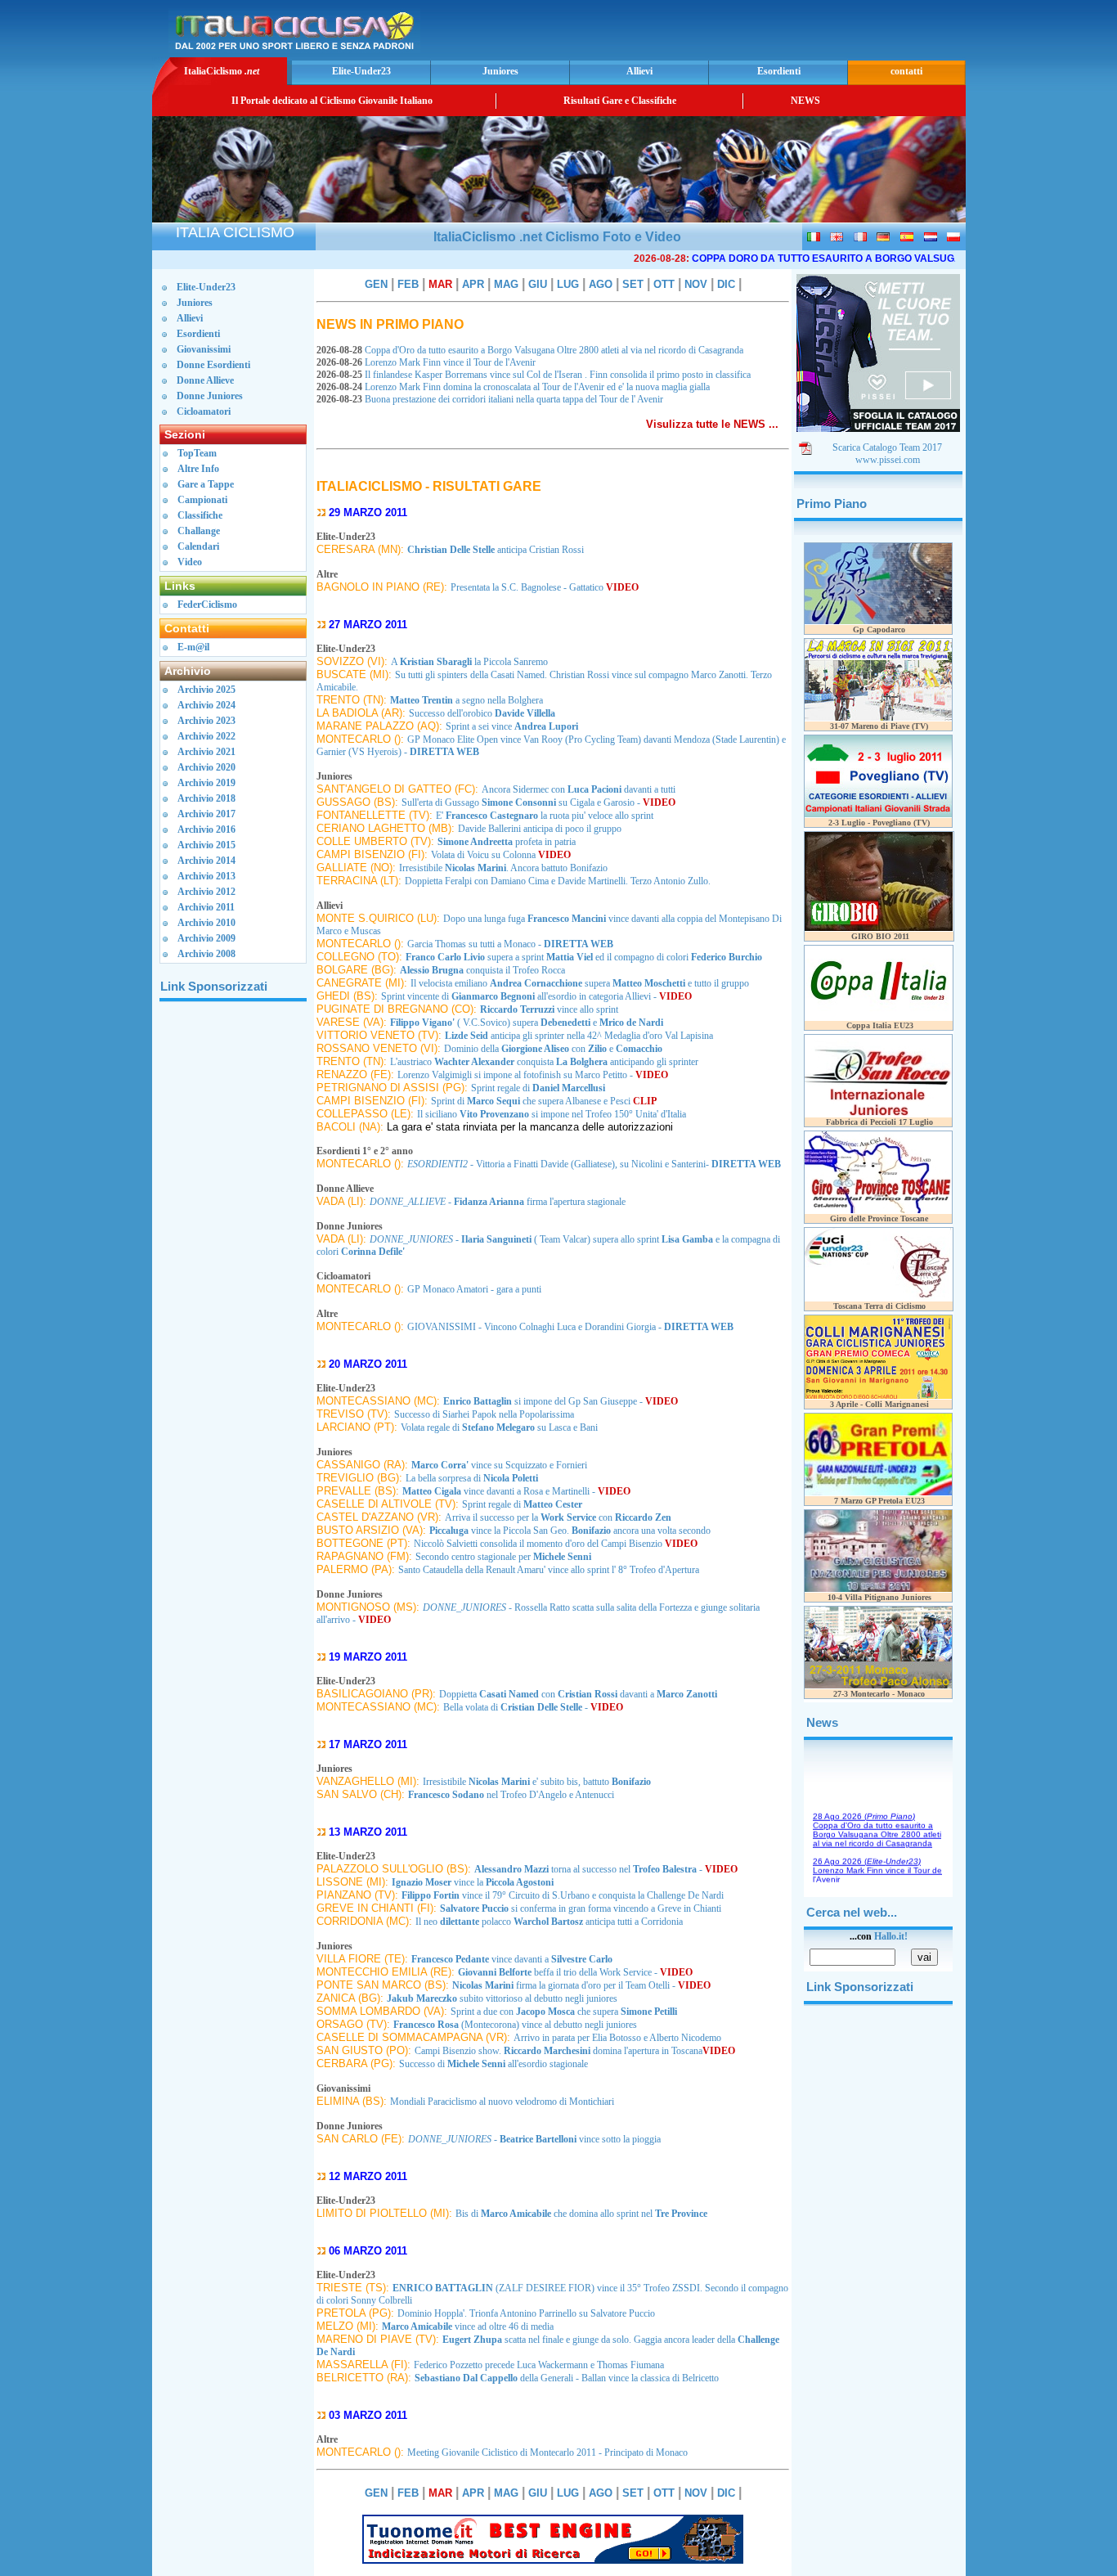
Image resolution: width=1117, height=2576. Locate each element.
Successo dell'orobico (482, 713)
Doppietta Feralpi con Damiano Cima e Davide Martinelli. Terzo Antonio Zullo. (558, 881)
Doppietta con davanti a (578, 1694)
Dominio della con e (553, 1049)
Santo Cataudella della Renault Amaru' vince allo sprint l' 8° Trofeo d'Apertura (549, 1570)
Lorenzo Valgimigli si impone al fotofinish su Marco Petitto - (533, 1075)
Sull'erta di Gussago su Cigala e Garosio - (538, 802)
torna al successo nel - (606, 1869)
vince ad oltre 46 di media (468, 2326)
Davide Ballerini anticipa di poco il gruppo (540, 829)
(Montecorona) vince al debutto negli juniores (515, 2025)
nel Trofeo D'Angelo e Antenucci (511, 1795)
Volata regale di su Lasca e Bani (499, 1427)
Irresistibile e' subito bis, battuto (537, 1782)
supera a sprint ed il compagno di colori (584, 957)
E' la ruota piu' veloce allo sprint (545, 816)
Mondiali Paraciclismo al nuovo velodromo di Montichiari (502, 2102)
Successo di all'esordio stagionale (493, 2064)
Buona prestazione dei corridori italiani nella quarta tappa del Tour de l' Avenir (491, 399)
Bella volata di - (533, 1707)
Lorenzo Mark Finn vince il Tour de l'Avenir (427, 362)
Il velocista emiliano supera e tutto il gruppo (580, 983)
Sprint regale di (538, 1088)
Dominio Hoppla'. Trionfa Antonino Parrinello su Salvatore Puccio (526, 2313)
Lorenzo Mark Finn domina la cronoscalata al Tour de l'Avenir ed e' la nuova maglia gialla (514, 387)
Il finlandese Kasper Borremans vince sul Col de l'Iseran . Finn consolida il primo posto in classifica (535, 375)
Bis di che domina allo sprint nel (581, 2214)
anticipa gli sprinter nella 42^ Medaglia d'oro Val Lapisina (579, 1036)
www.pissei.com (888, 460)
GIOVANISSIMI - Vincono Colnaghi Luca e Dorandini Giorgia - (570, 1327)
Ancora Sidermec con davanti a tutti (579, 789)
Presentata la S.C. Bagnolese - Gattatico (545, 587)
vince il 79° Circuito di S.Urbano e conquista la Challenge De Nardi (563, 1895)
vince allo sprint (549, 1009)
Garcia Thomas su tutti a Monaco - (510, 944)
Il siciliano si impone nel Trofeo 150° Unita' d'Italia (552, 1114)
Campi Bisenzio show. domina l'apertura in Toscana (575, 2051)
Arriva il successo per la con (558, 1517)
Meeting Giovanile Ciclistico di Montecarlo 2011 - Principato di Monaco (547, 2452)
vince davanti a (512, 1959)
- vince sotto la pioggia (534, 2139)
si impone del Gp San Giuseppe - (561, 1401)
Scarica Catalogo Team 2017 (887, 447)
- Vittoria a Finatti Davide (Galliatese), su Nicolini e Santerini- (594, 1164)
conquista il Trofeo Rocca (482, 970)
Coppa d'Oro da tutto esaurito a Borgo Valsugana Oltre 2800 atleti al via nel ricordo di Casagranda (531, 350)
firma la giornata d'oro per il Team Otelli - (581, 1985)
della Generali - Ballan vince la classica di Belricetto (567, 2378)
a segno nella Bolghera (467, 700)
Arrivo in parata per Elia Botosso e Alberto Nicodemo (617, 2038)
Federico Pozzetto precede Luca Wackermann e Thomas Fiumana (539, 2365)
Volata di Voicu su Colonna (501, 855)
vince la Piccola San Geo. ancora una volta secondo (570, 1531)
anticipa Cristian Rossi (496, 550)
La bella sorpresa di (472, 1478)
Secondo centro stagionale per (503, 1557)
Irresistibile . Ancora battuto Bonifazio (503, 868)
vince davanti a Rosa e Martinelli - (516, 1491)
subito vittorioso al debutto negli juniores (502, 1998)
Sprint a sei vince (512, 726)
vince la (473, 1882)
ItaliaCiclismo (222, 71)
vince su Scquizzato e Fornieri (499, 1465)
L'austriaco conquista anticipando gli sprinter (544, 1062)
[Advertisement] (770, 29)
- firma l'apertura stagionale (498, 1202)
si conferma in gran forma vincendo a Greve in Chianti (581, 1908)
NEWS (805, 101)
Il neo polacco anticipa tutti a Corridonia (549, 1922)
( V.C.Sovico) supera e (527, 1023)
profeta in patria (507, 842)
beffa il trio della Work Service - (575, 1972)
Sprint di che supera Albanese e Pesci (544, 1101)
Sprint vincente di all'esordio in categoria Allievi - (536, 996)
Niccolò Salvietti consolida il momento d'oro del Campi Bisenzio (556, 1544)
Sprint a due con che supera (564, 2012)
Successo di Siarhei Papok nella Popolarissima (484, 1414)
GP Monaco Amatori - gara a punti (474, 1289)
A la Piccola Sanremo (469, 662)
